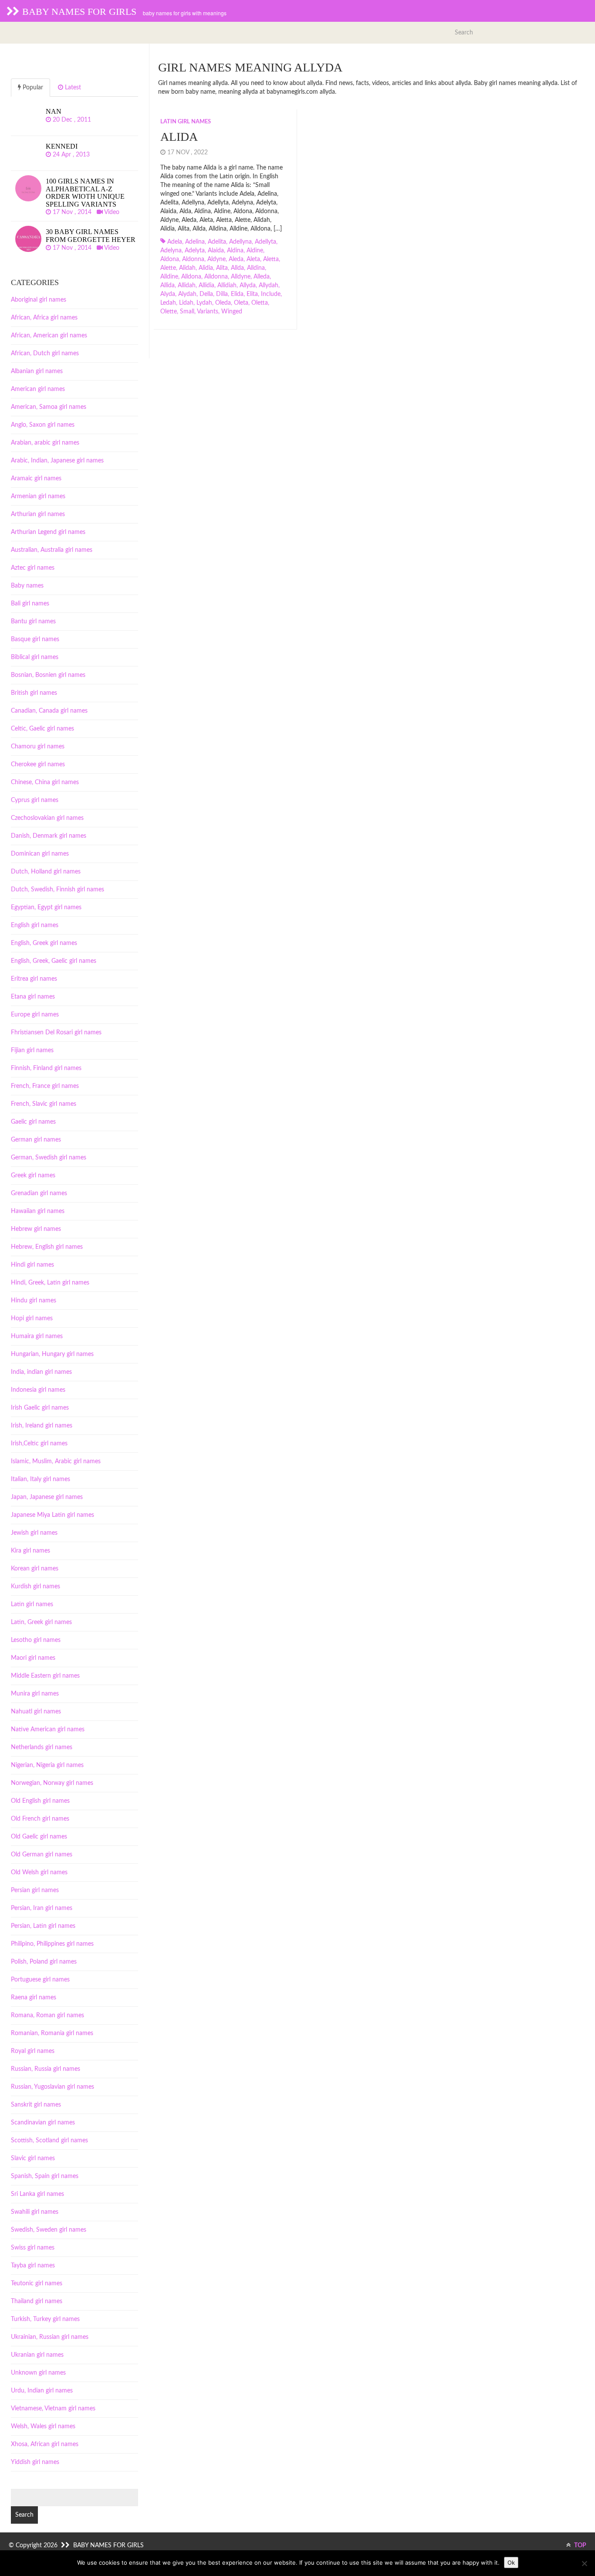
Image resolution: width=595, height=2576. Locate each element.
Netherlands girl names (42, 1747)
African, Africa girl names (44, 318)
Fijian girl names (32, 1050)
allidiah (227, 285)
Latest (72, 88)
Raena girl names (34, 1998)
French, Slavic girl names (44, 1104)
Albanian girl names (37, 371)
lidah (186, 303)
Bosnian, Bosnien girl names (48, 675)
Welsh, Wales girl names (43, 2426)
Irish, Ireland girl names (42, 1426)
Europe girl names (35, 1015)
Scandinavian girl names (43, 2123)
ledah (168, 303)
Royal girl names (33, 2051)
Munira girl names (35, 1694)
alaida (216, 251)
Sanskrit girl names (36, 2105)
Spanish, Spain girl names (45, 2176)
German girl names (36, 1140)
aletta (271, 259)
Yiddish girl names (35, 2462)
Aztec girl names (33, 568)
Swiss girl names (33, 2248)
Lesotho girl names (36, 1640)
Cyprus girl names (35, 800)
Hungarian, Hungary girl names (52, 1354)
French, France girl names (45, 1086)
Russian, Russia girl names (46, 2069)
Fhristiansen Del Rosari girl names (56, 1033)
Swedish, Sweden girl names (49, 2230)
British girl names (34, 693)
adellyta (265, 242)
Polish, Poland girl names (44, 1962)
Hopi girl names (32, 1319)
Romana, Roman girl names (47, 2015)
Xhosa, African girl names (45, 2444)
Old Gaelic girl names (39, 1837)
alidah (187, 268)
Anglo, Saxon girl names (43, 425)
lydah (204, 303)
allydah (269, 285)
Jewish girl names (34, 1533)
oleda (223, 303)
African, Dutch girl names (45, 353)
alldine (169, 277)
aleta (253, 259)
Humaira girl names (37, 1336)
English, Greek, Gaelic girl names (54, 961)
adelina (195, 242)
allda (237, 268)
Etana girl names (33, 997)
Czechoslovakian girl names (47, 818)
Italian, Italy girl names (41, 1479)
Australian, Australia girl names (52, 550)
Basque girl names (35, 639)
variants (208, 312)
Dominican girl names (40, 854)
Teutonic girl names (37, 2284)
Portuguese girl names (40, 1980)
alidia (206, 268)
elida (237, 294)
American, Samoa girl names (49, 407)
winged (232, 312)
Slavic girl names (33, 2158)
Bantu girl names (33, 622)
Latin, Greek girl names (41, 1622)
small (187, 312)
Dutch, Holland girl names (46, 872)
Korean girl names (35, 1569)
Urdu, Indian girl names (42, 2391)
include (271, 294)
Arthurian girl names (38, 514)
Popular (32, 88)
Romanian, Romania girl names (52, 2033)
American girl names (38, 389)
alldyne (241, 277)
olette (169, 312)
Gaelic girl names (33, 1122)
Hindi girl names (32, 1265)
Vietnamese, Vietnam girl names (53, 2409)
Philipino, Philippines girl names (52, 1944)
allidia (206, 285)
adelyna (171, 251)
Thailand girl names (37, 2301)
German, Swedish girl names (49, 1158)
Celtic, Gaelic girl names (42, 729)
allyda (248, 285)
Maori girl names (33, 1658)
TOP (580, 2545)
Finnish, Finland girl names (46, 1068)
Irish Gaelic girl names (40, 1408)
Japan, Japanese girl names (47, 1497)
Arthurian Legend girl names (48, 532)
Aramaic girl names (36, 479)
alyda (168, 294)
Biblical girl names (35, 657)
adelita (217, 242)
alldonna (216, 277)
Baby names (27, 586)
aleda (236, 259)
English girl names (35, 925)
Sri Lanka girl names (37, 2194)
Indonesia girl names (38, 1390)
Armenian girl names (38, 496)
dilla (222, 294)
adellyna (240, 242)
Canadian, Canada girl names (49, 711)
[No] (584, 2563)
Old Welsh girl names (39, 1873)
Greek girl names (33, 1176)
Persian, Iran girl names (42, 1908)
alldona (191, 277)
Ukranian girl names (37, 2355)
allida (167, 285)
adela (175, 242)
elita (252, 294)
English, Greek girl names (44, 943)
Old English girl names (40, 1801)
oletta (260, 303)
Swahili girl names (35, 2212)
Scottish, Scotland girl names (49, 2141)
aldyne (216, 259)
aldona (170, 259)
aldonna (193, 259)
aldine (255, 251)
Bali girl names (30, 604)
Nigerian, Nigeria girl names (47, 1765)
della (206, 294)
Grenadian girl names (39, 1193)
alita (222, 268)
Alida (179, 137)
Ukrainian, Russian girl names (50, 2337)
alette (168, 268)
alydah (187, 294)
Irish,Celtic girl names (39, 1444)
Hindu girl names (34, 1301)
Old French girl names (40, 1819)
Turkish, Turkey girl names (45, 2319)
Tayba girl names (33, 2266)
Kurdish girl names (35, 1587)
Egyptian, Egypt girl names (46, 907)
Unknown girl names (38, 2373)
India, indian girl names (41, 1372)
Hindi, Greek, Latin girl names (50, 1283)
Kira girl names (30, 1551)
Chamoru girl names (38, 747)
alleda (262, 277)
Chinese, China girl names (45, 782)
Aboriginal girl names (39, 300)
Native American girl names (48, 1730)
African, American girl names (49, 336)
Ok (511, 2562)
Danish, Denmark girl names (49, 836)
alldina (256, 268)
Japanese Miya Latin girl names (52, 1515)
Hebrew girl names (36, 1229)
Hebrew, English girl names (47, 1247)
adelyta (195, 251)
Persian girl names (35, 1890)
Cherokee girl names (38, 765)
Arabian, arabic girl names (45, 443)
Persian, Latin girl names (43, 1926)
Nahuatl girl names (36, 1712)
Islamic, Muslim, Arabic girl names (56, 1461)
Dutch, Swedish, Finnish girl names (57, 890)
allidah (187, 285)
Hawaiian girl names (38, 1211)
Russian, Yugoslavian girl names (52, 2087)
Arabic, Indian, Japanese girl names (57, 461)
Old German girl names (42, 1855)
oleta (241, 303)
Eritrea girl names (34, 979)
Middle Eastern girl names (45, 1676)
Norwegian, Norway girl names (52, 1783)
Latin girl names (186, 122)
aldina (235, 251)
